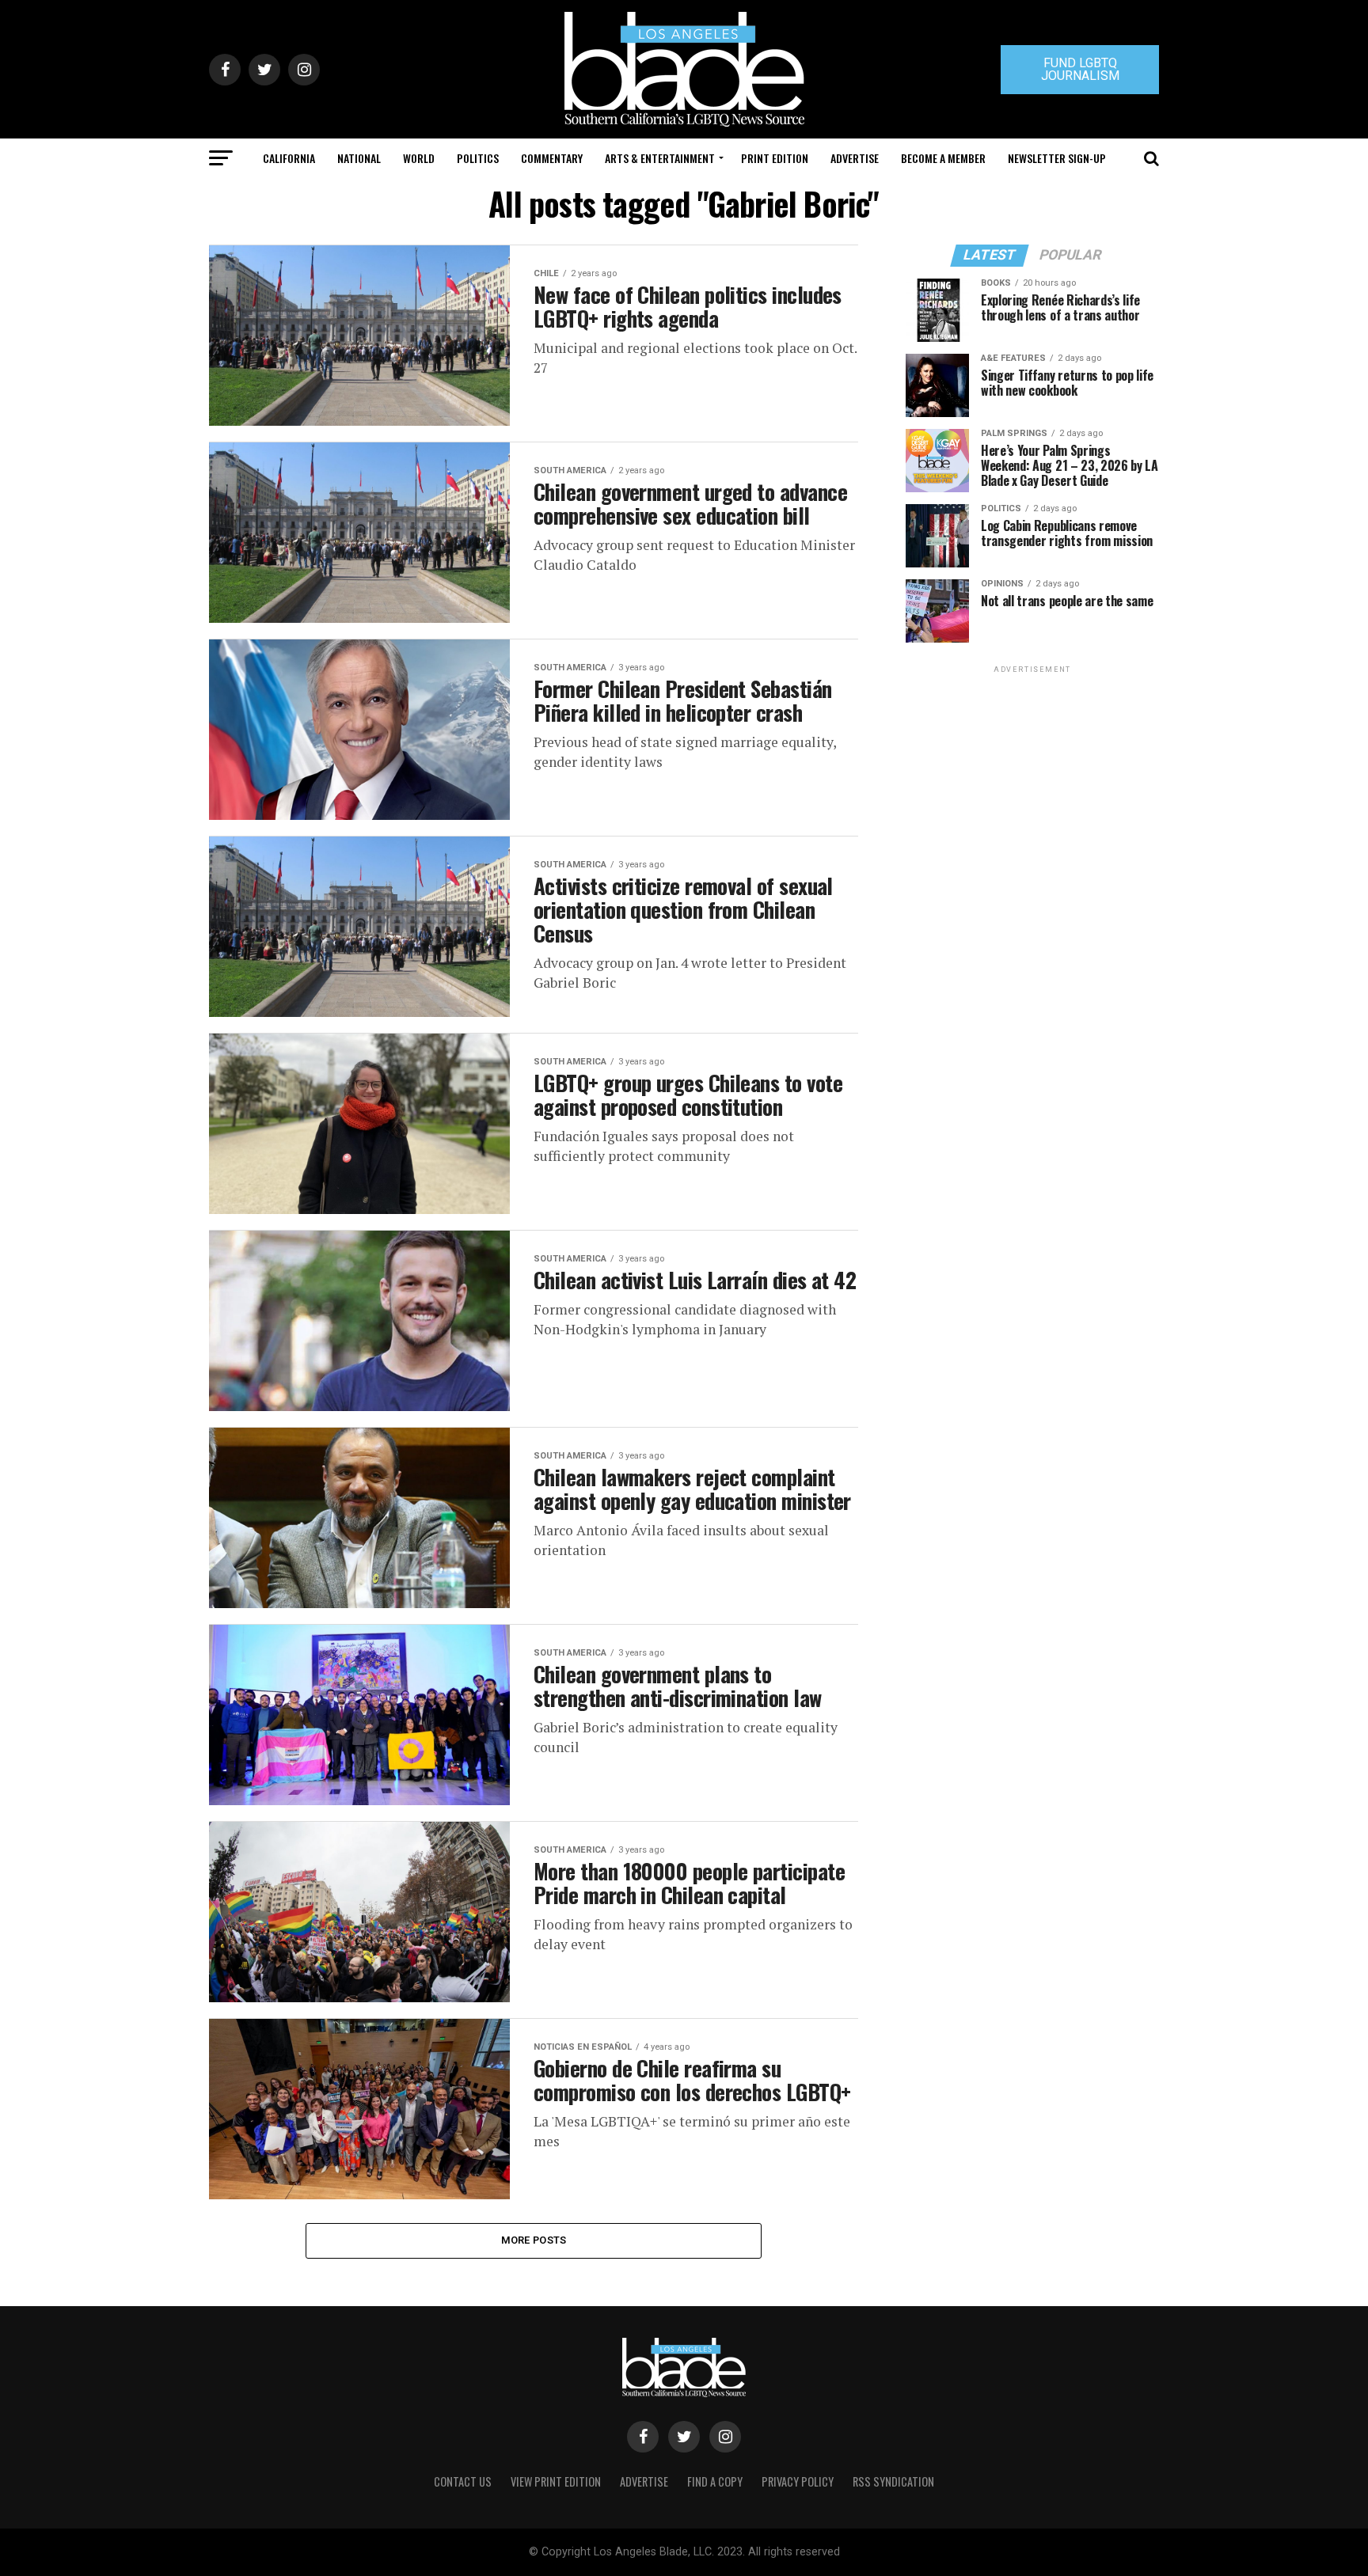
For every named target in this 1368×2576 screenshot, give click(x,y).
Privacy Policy (798, 2481)
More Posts (534, 2240)
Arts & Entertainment (660, 158)
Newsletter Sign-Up (1057, 158)
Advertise (855, 158)
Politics (478, 158)
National (359, 158)
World (419, 158)
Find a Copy (715, 2481)
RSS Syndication (893, 2481)
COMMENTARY (552, 158)
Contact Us (463, 2481)
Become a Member (943, 158)
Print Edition (775, 158)
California (289, 158)
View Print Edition (556, 2481)
